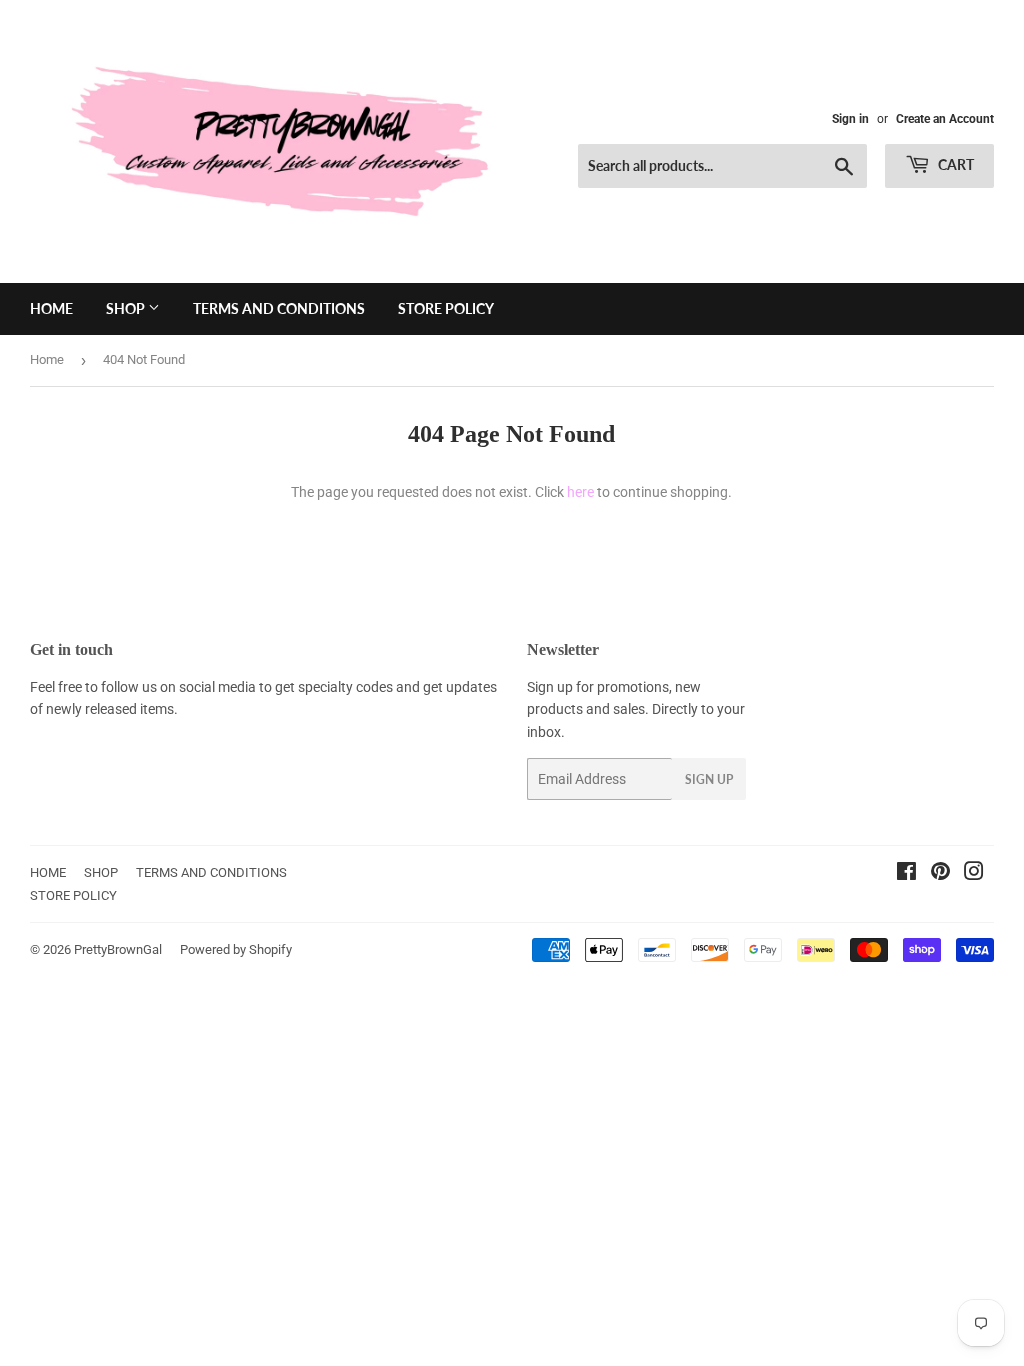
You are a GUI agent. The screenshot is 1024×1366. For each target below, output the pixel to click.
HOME (51, 308)
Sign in (850, 119)
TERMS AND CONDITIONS (279, 308)
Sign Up (709, 779)
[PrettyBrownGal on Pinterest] (940, 874)
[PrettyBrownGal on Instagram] (974, 874)
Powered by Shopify (236, 949)
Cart (954, 164)
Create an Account (945, 119)
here (580, 492)
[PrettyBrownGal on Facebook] (906, 874)
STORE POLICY (446, 308)
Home (47, 359)
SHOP (127, 308)
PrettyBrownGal (118, 949)
